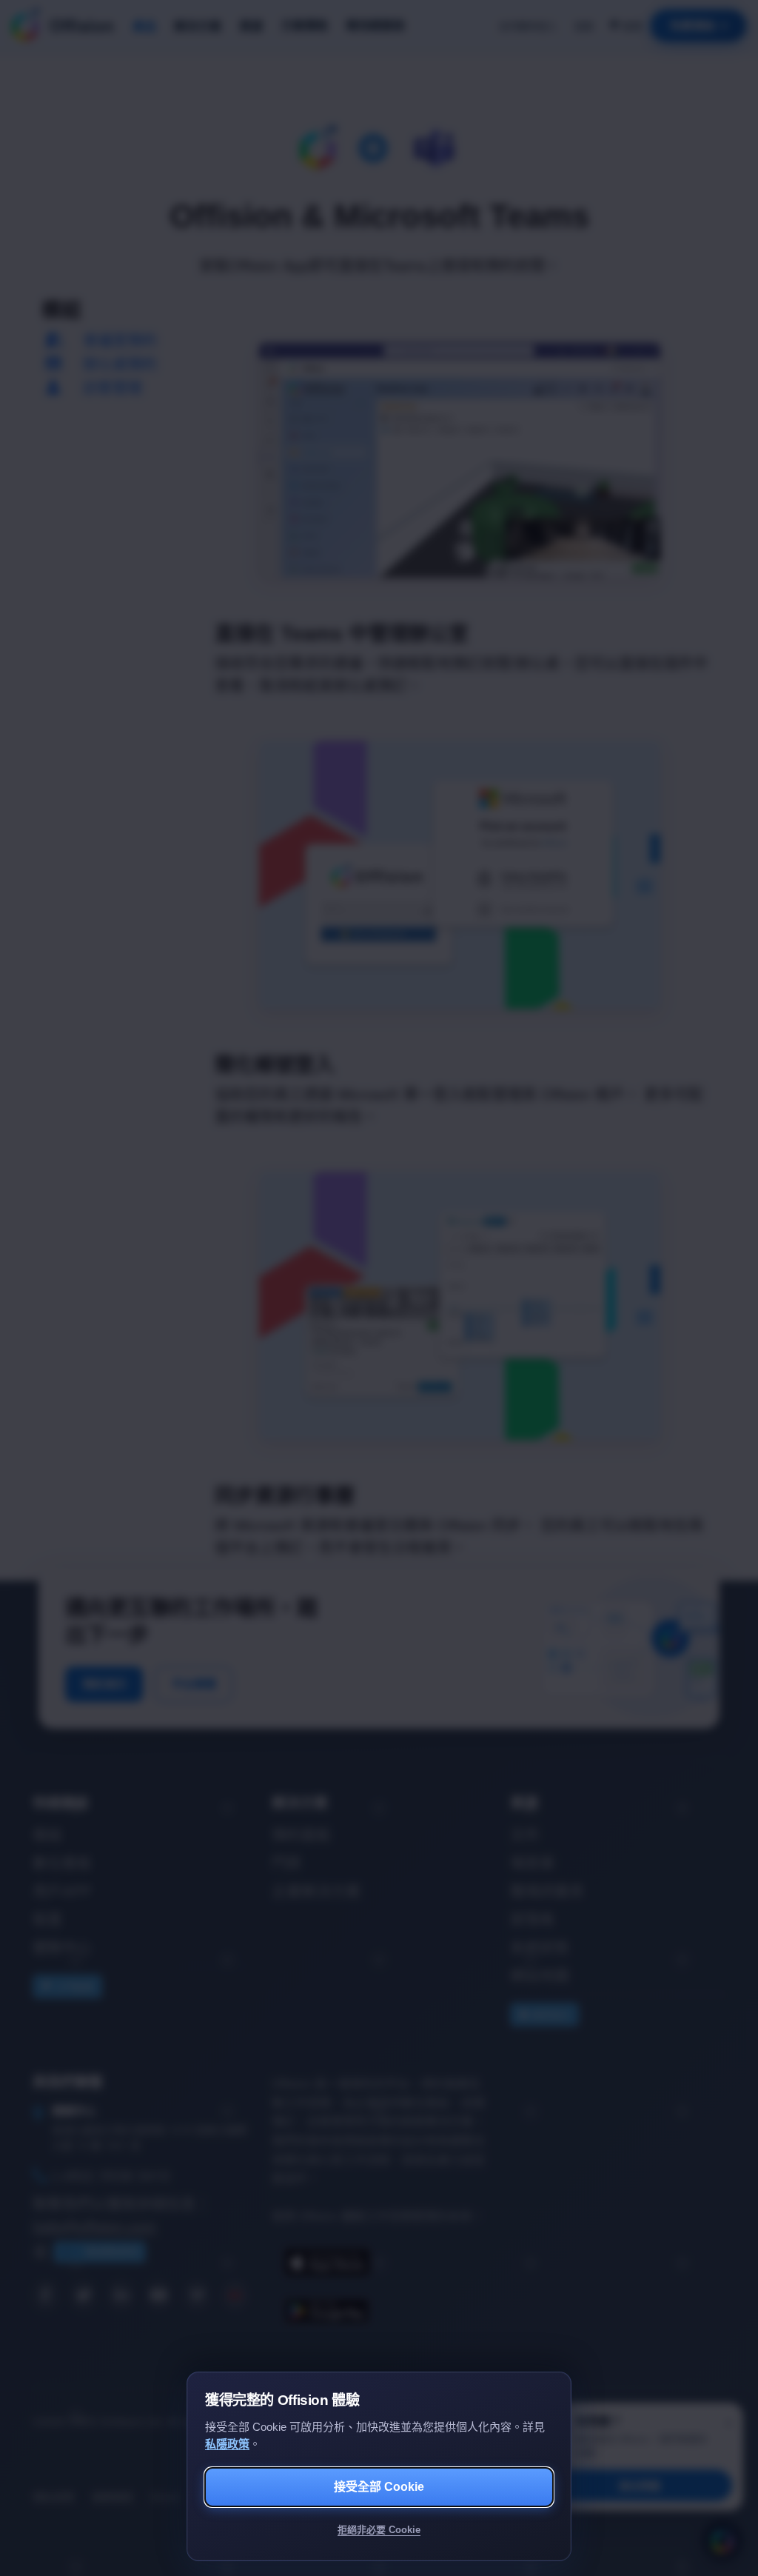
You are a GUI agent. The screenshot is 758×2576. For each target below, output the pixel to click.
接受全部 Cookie (379, 2487)
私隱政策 (227, 2444)
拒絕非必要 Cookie (379, 2530)
